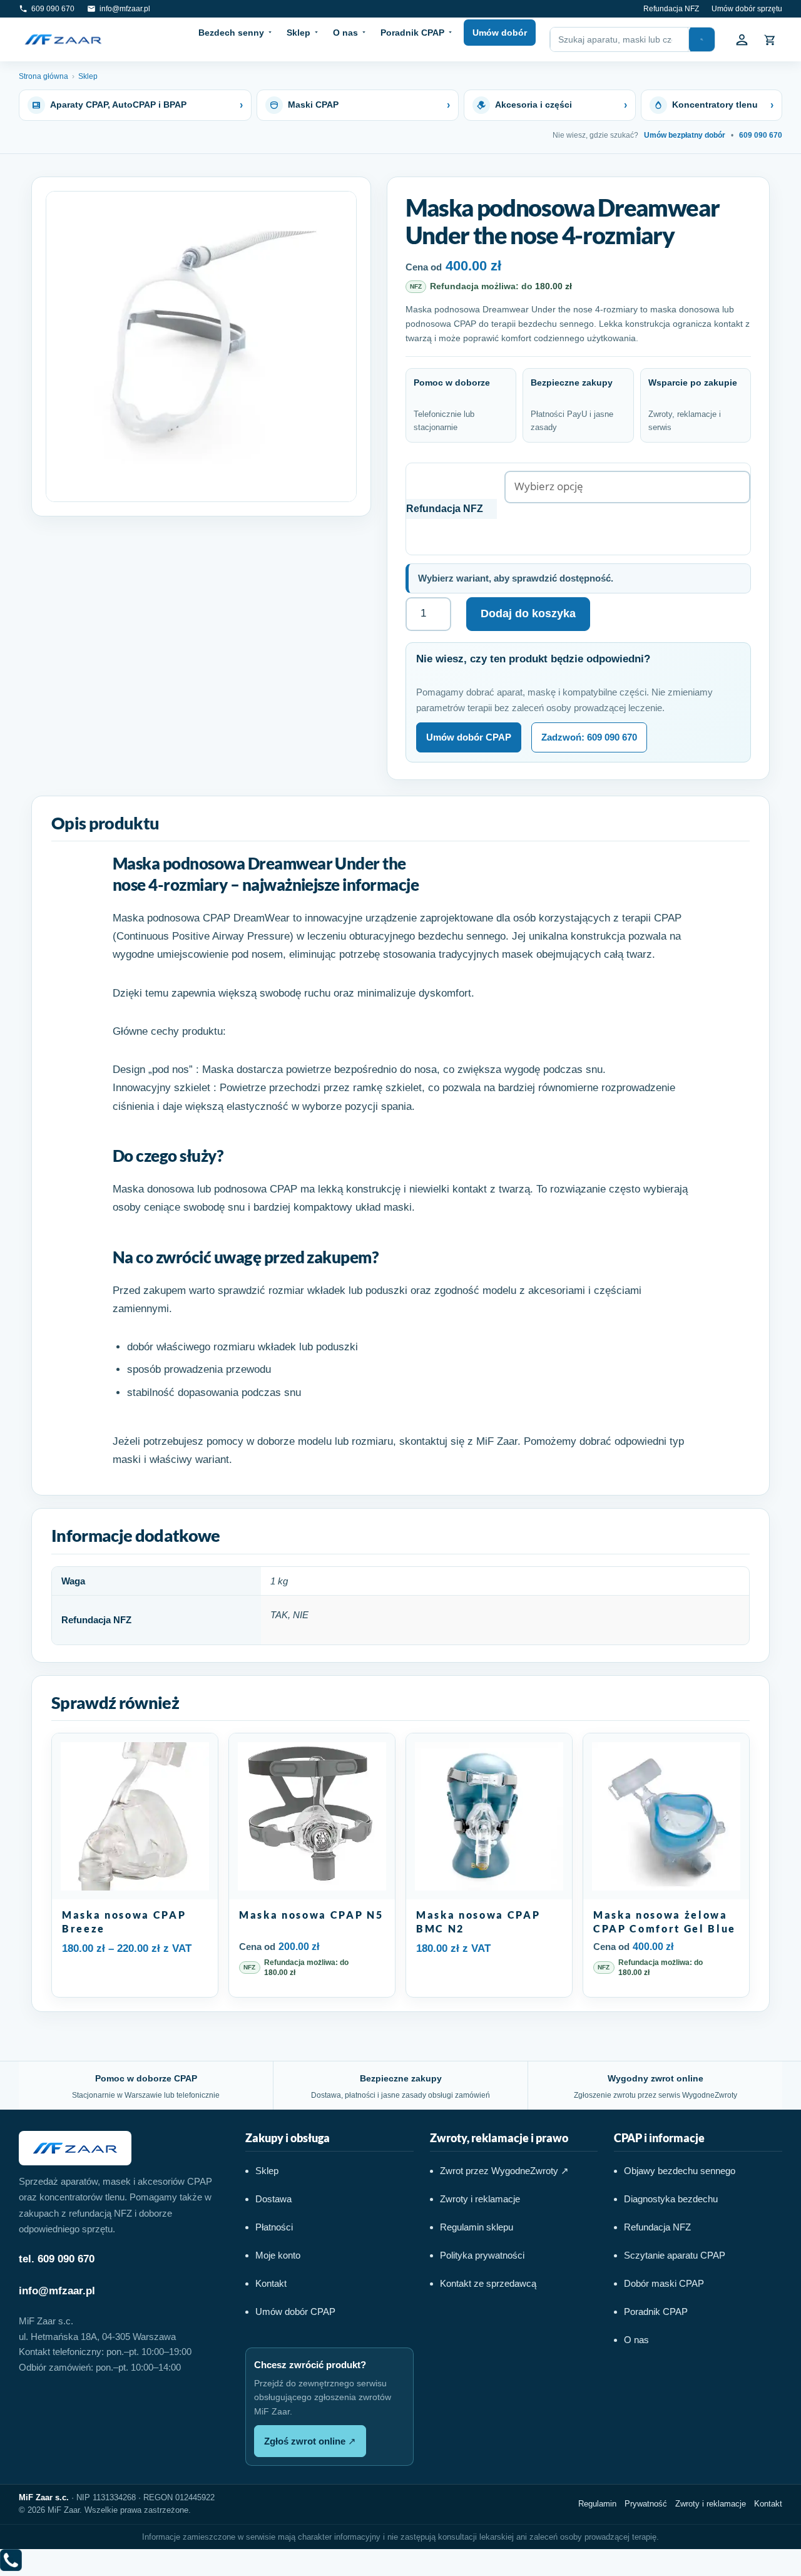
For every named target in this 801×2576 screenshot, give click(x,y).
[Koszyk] (770, 39)
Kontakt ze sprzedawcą (488, 2283)
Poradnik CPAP (412, 33)
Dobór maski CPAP (664, 2283)
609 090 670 (761, 135)
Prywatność (646, 2504)
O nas (345, 33)
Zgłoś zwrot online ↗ (310, 2441)
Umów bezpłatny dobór (685, 135)
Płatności (274, 2227)
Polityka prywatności (482, 2255)
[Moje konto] (742, 39)
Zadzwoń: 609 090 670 (589, 737)
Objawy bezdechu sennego (680, 2171)
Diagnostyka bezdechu (671, 2199)
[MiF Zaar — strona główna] (63, 39)
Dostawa (273, 2199)
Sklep (298, 33)
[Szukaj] (702, 39)
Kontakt (271, 2283)
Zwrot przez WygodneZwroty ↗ (504, 2171)
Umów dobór (500, 33)
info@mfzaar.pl (57, 2291)
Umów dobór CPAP (469, 737)
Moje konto (278, 2255)
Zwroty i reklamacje (480, 2199)
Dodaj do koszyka (528, 613)
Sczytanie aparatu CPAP (675, 2255)
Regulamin (597, 2504)
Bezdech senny (231, 33)
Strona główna (43, 76)
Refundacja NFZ (671, 9)
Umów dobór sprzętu (747, 9)
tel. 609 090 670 (57, 2259)
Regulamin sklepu (477, 2227)
